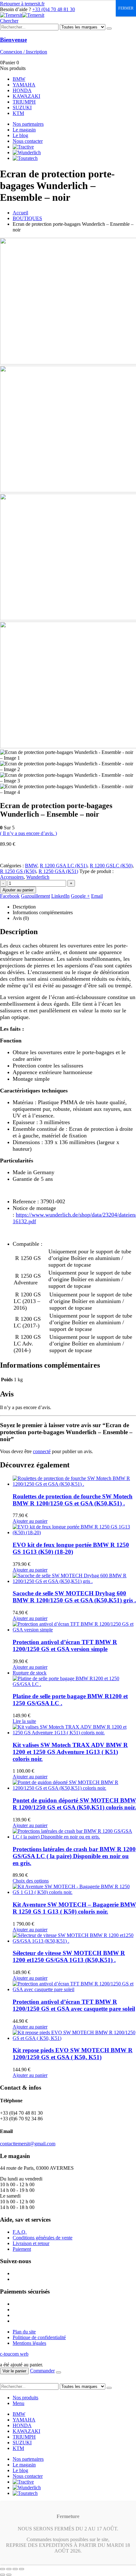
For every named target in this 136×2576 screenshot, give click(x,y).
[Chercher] (109, 28)
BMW (19, 79)
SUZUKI (22, 108)
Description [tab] (24, 907)
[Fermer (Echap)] (22, 2569)
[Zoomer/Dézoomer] (3, 2569)
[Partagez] (15, 2569)
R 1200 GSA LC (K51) (64, 866)
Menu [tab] (19, 2403)
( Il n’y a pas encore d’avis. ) (28, 833)
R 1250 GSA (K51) (58, 871)
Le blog (20, 135)
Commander (42, 2371)
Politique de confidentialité (39, 2337)
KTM (18, 113)
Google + (80, 896)
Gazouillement (35, 896)
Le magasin (24, 130)
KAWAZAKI (26, 96)
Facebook (10, 896)
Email (97, 896)
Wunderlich (38, 877)
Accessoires (12, 877)
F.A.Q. (20, 2232)
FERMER (126, 8)
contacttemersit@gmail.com (28, 2144)
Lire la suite (24, 1721)
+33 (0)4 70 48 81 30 (54, 9)
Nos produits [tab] (25, 2398)
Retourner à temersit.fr (22, 4)
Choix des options (31, 1881)
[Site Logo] (22, 15)
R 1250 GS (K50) (18, 871)
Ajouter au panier (18, 890)
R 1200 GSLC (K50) (111, 866)
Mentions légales (29, 2343)
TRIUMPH (24, 102)
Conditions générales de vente (43, 2238)
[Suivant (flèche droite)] (9, 2575)
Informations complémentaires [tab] (43, 912)
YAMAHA (24, 85)
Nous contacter (28, 141)
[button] (9, 21)
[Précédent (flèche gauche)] (3, 2575)
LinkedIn (60, 896)
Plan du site (24, 2332)
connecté (42, 1451)
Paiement (22, 2249)
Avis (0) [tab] (21, 918)
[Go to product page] (74, 1481)
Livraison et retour (31, 2243)
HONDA (22, 90)
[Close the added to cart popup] (59, 2372)
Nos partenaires (28, 124)
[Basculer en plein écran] (9, 2569)
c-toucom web (14, 2354)
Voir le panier (14, 2371)
